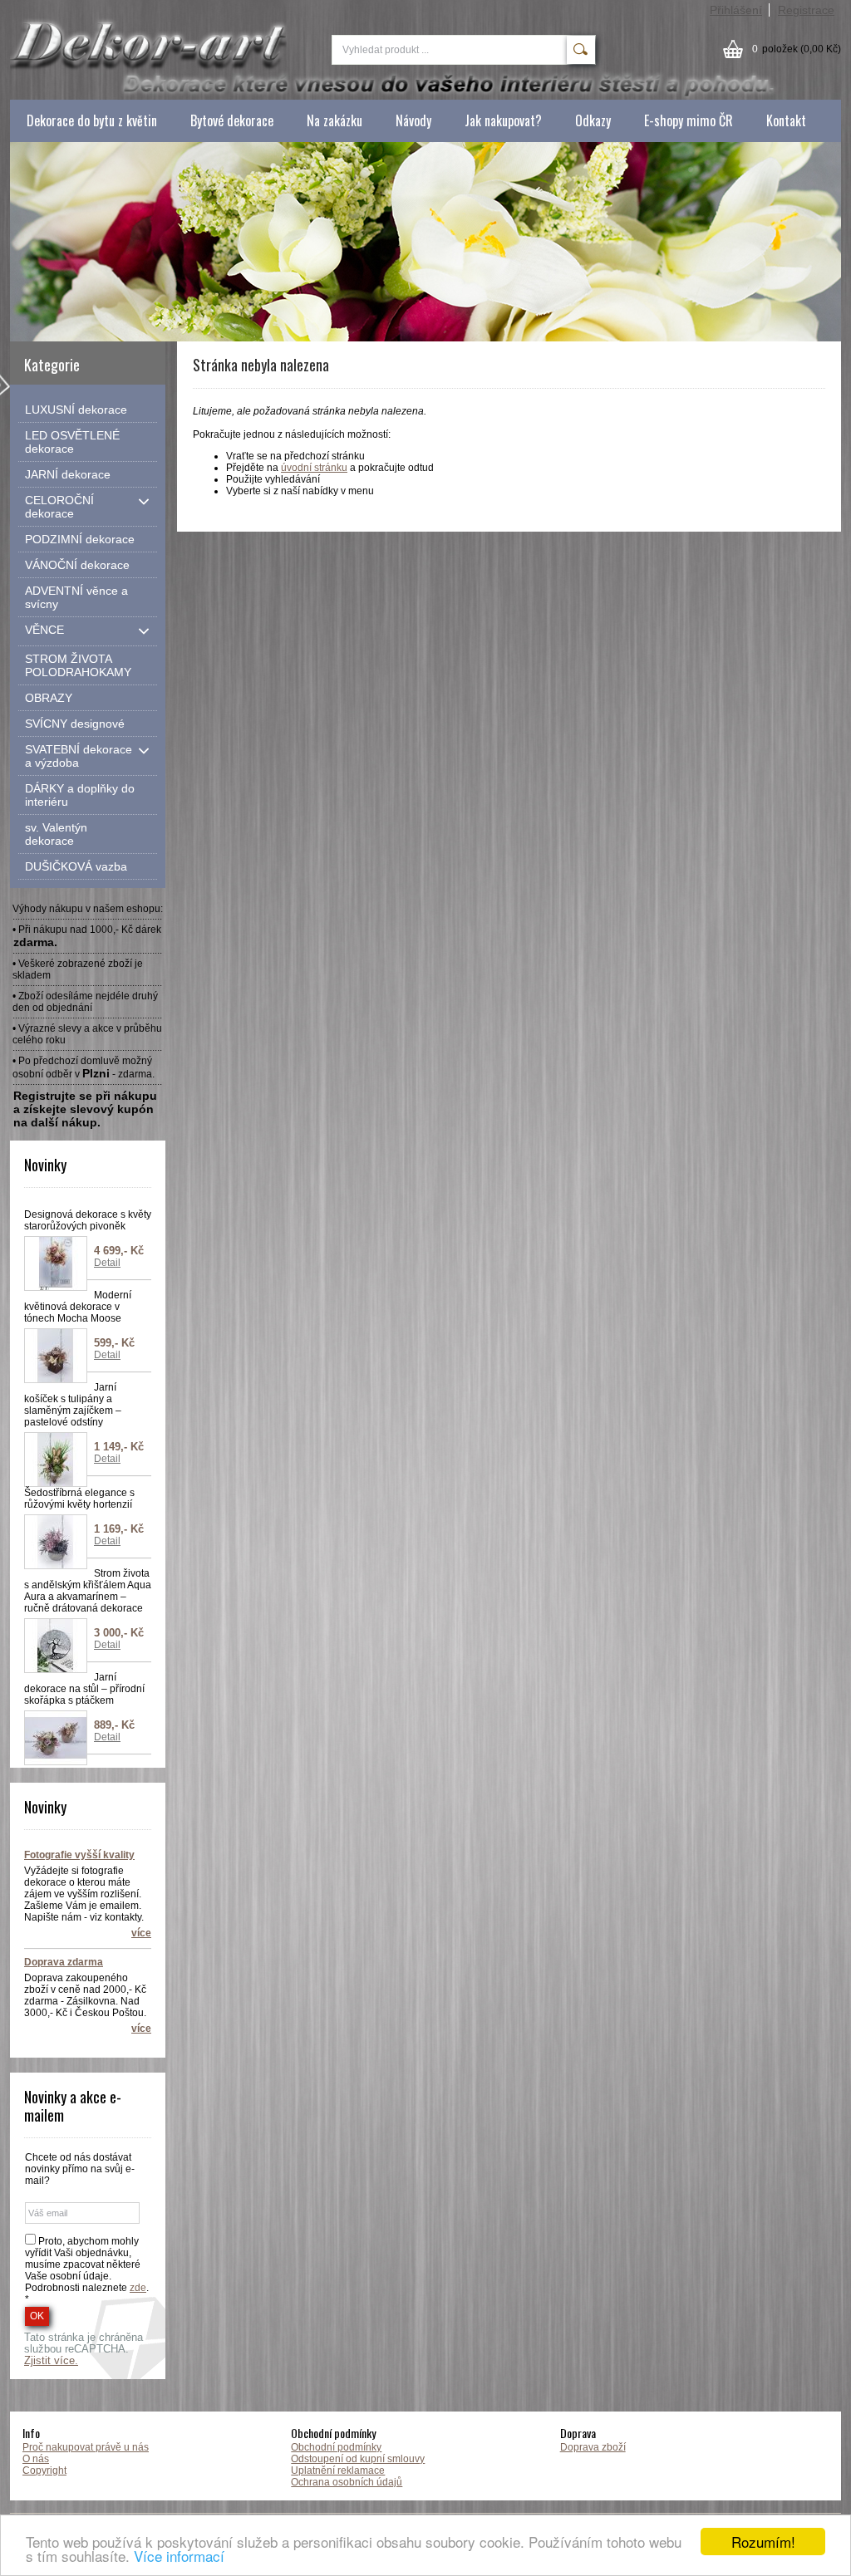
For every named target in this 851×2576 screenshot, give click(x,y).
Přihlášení (736, 10)
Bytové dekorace (232, 120)
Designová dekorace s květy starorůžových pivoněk (88, 1220)
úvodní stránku (314, 468)
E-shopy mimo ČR (689, 120)
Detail (107, 1263)
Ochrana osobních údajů (347, 2482)
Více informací (179, 2556)
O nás (36, 2459)
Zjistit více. (51, 2361)
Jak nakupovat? (503, 120)
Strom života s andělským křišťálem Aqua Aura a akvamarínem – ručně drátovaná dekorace (88, 1591)
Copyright (44, 2471)
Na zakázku (334, 120)
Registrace (806, 10)
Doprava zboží (593, 2447)
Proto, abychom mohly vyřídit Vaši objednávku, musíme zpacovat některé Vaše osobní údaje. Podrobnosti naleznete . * (87, 2270)
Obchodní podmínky (336, 2447)
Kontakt (786, 120)
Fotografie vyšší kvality (79, 1855)
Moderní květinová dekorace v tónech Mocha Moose (78, 1307)
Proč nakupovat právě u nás (86, 2447)
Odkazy (593, 120)
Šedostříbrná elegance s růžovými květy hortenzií (79, 1499)
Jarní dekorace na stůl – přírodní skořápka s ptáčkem (84, 1689)
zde (138, 2288)
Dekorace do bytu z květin (92, 120)
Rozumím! (763, 2542)
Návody (413, 120)
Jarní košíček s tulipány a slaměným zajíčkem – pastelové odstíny (73, 1405)
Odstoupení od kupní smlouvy (358, 2459)
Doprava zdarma (64, 1962)
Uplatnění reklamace (338, 2471)
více (141, 1933)
